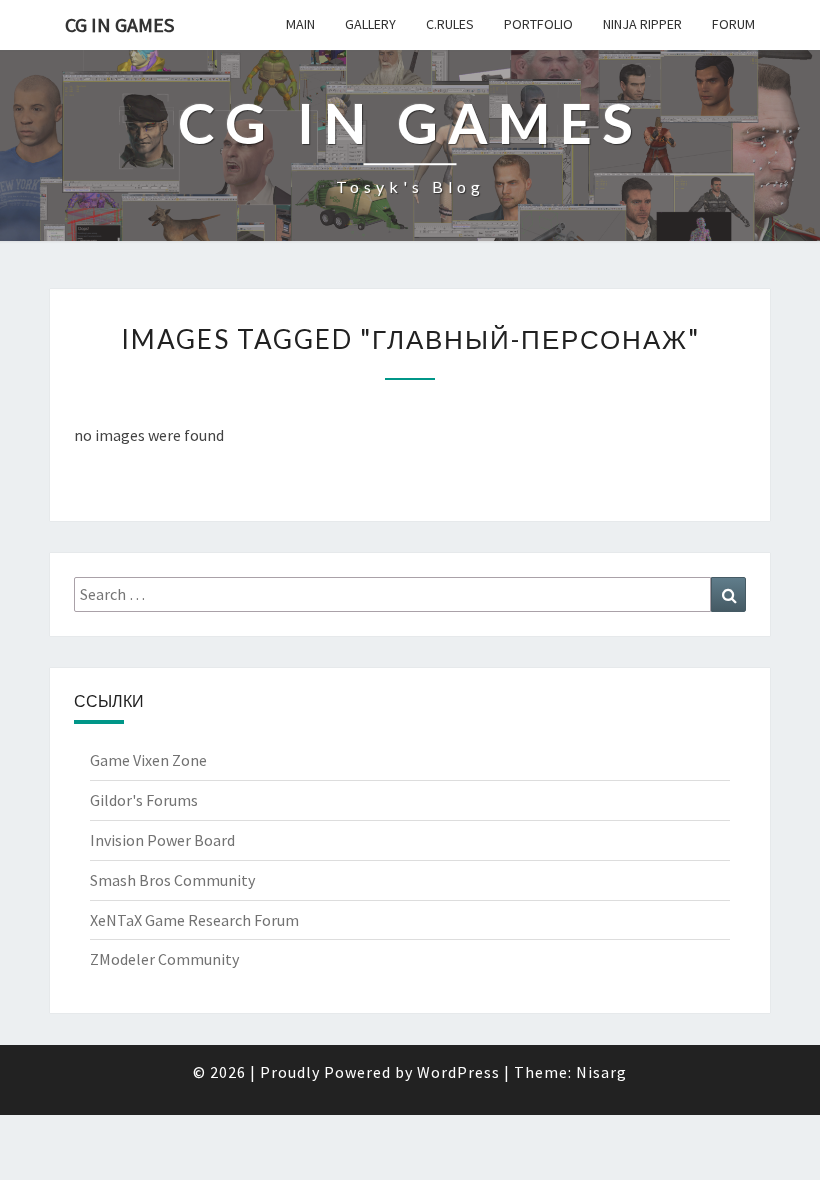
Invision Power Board (162, 840)
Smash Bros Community (172, 880)
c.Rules (450, 24)
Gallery (370, 24)
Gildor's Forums (144, 800)
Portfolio (538, 24)
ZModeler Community (164, 959)
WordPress (458, 1072)
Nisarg (601, 1072)
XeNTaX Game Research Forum (194, 920)
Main (300, 24)
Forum (733, 24)
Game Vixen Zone (148, 760)
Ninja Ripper (642, 24)
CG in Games (119, 24)
